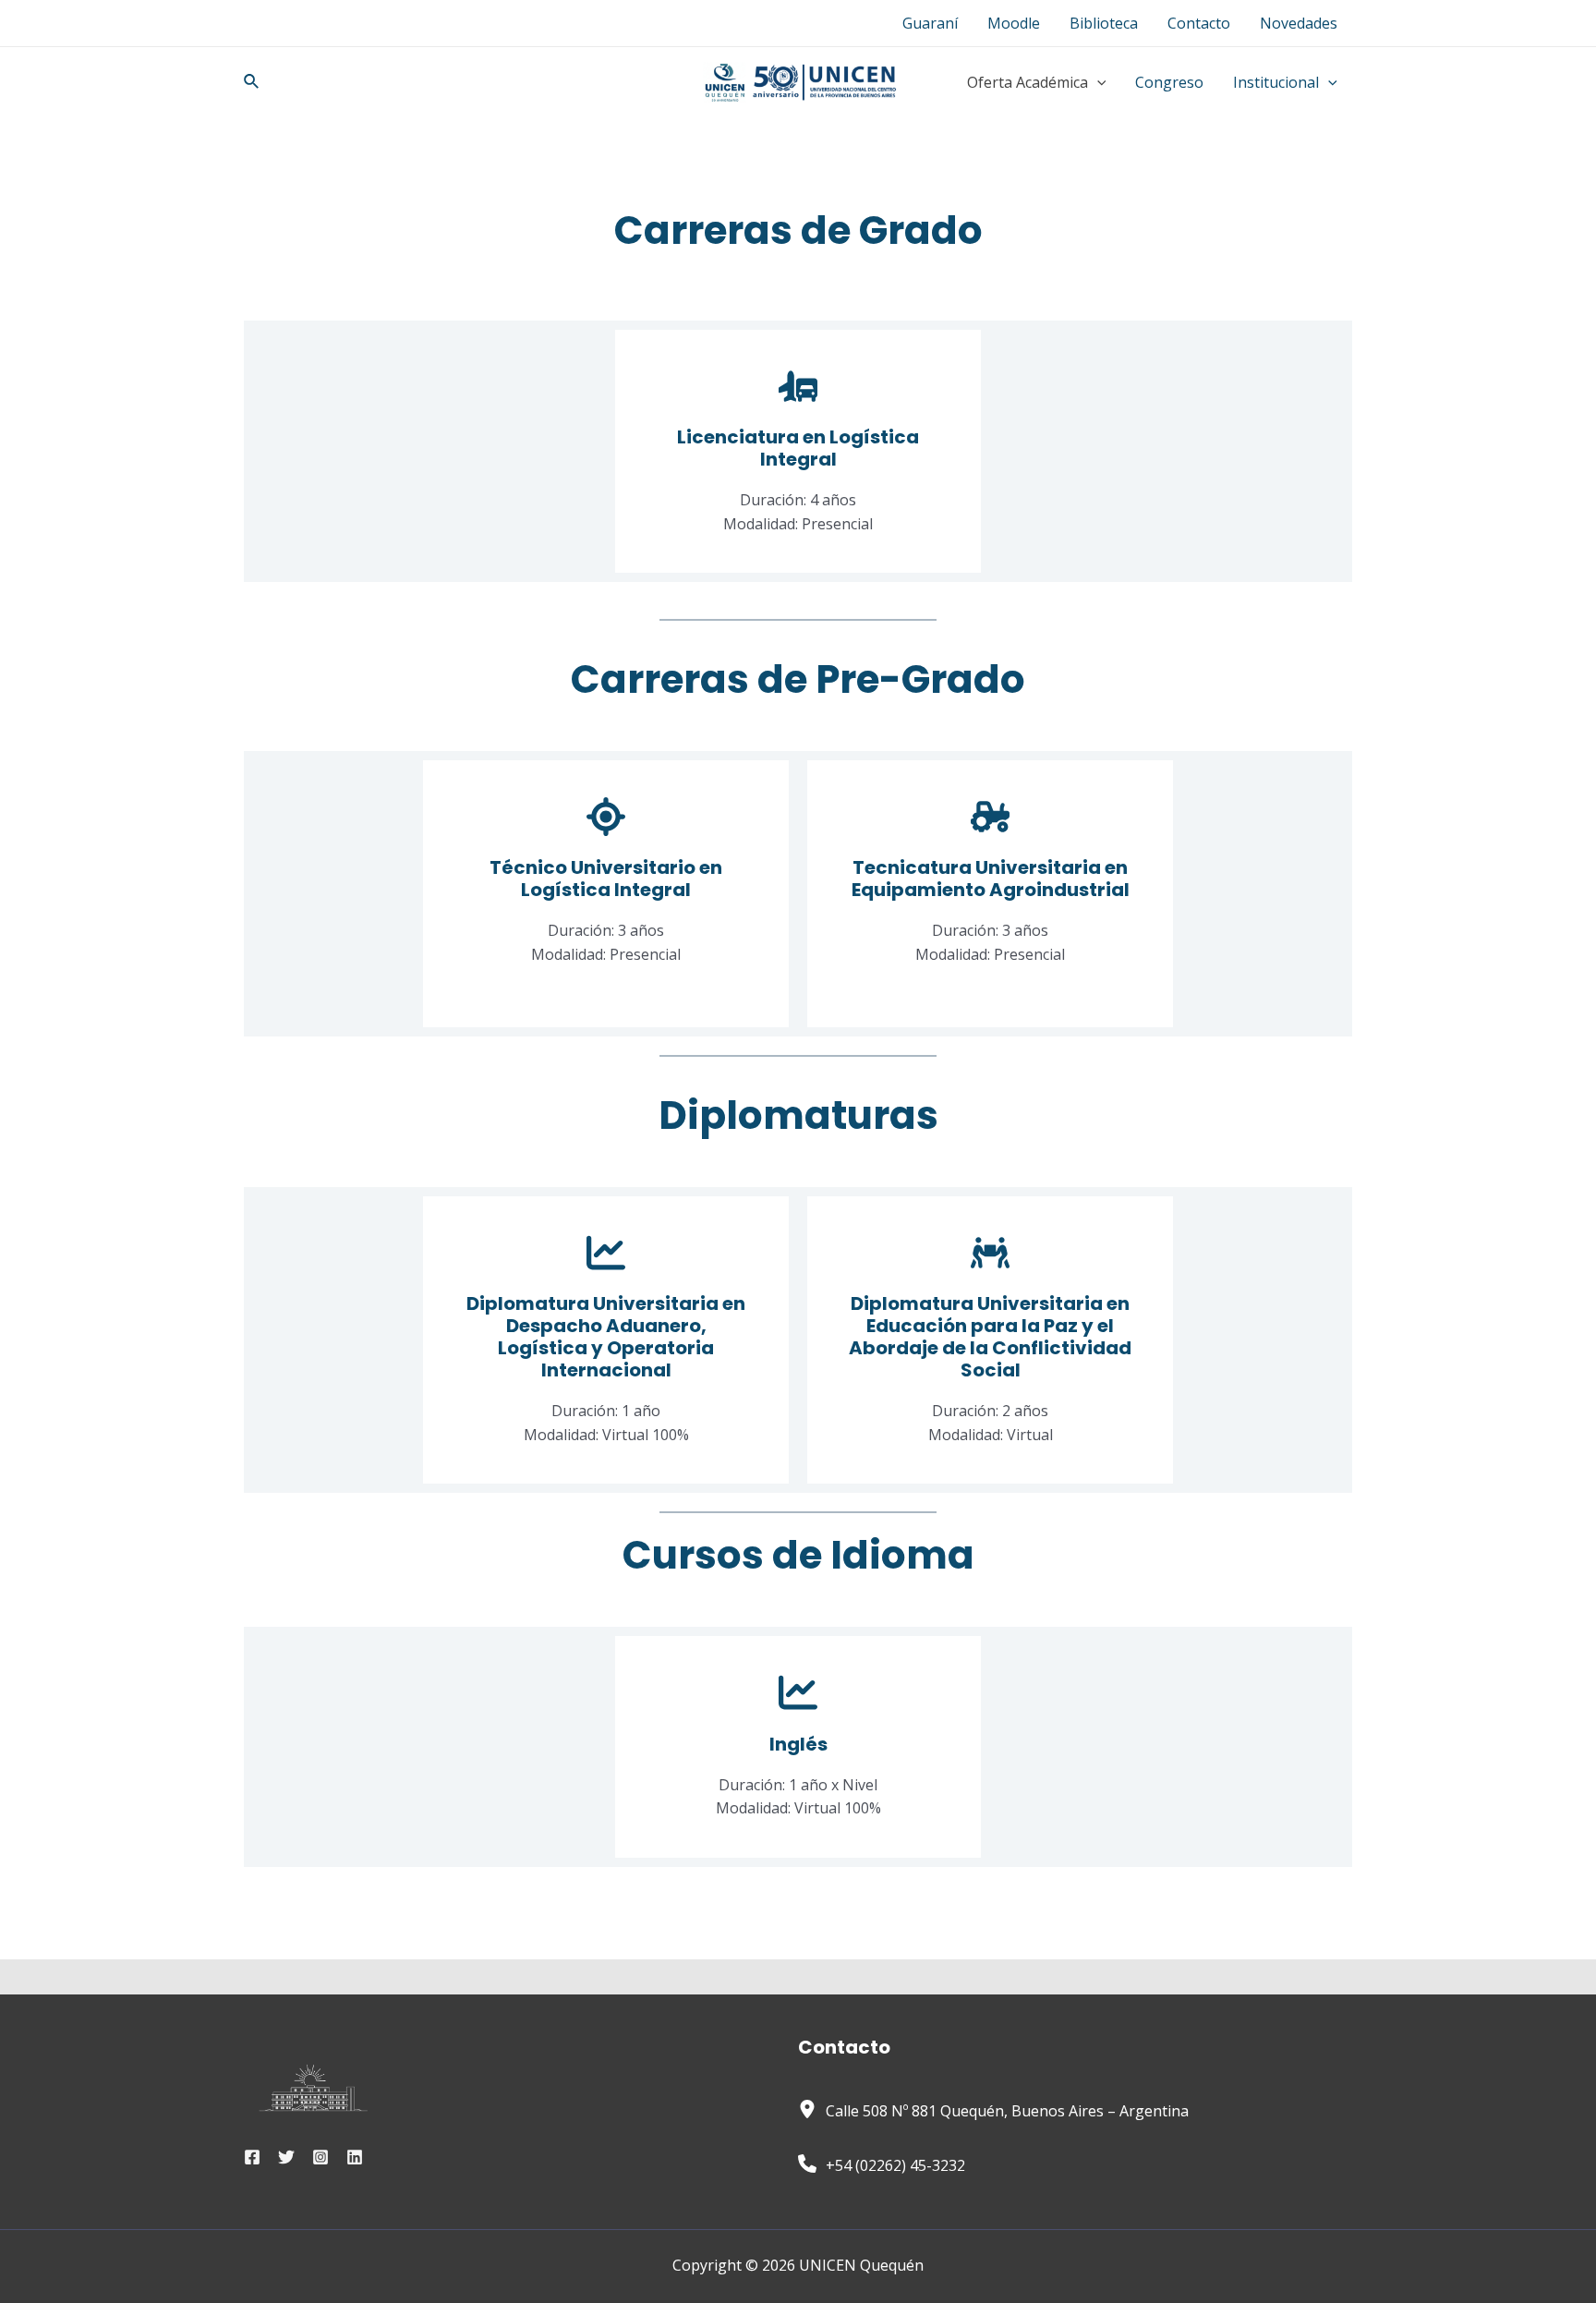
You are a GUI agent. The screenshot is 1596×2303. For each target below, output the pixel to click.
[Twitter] (286, 2157)
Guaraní (930, 23)
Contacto (1199, 23)
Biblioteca (1104, 23)
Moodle (1014, 23)
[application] (1097, 82)
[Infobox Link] (798, 452)
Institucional (1276, 82)
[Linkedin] (355, 2157)
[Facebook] (252, 2157)
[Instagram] (320, 2157)
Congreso (1169, 82)
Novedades (1299, 23)
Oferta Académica (1028, 82)
